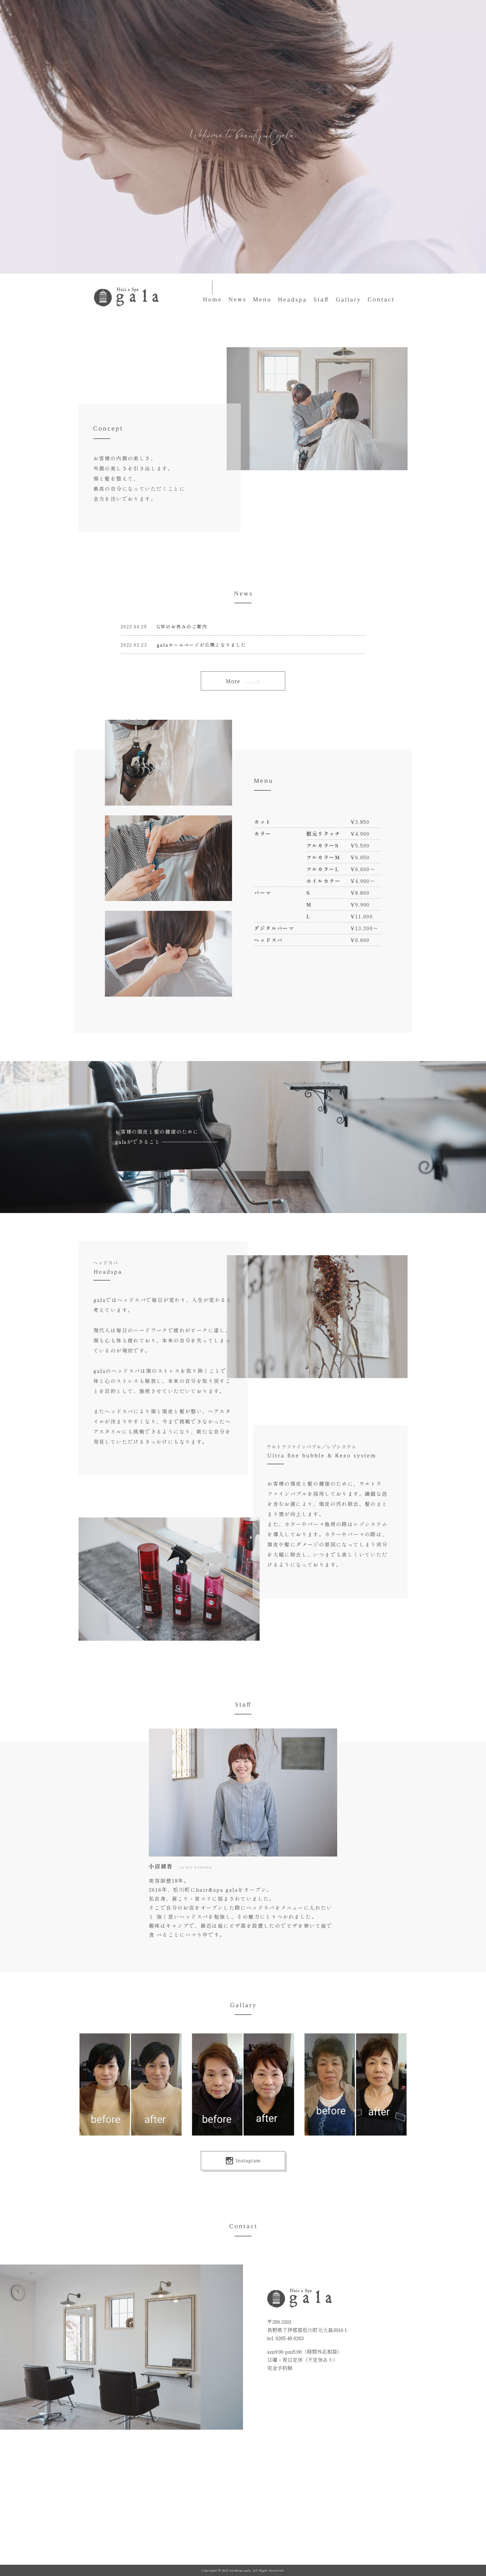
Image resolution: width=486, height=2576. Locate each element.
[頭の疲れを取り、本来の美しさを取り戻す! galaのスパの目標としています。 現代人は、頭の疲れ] (243, 2084)
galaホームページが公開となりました (202, 645)
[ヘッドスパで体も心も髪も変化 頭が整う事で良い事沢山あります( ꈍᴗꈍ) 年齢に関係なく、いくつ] (355, 2084)
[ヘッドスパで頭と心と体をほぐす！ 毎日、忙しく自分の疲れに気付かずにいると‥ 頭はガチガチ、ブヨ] (130, 2084)
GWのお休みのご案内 (182, 626)
